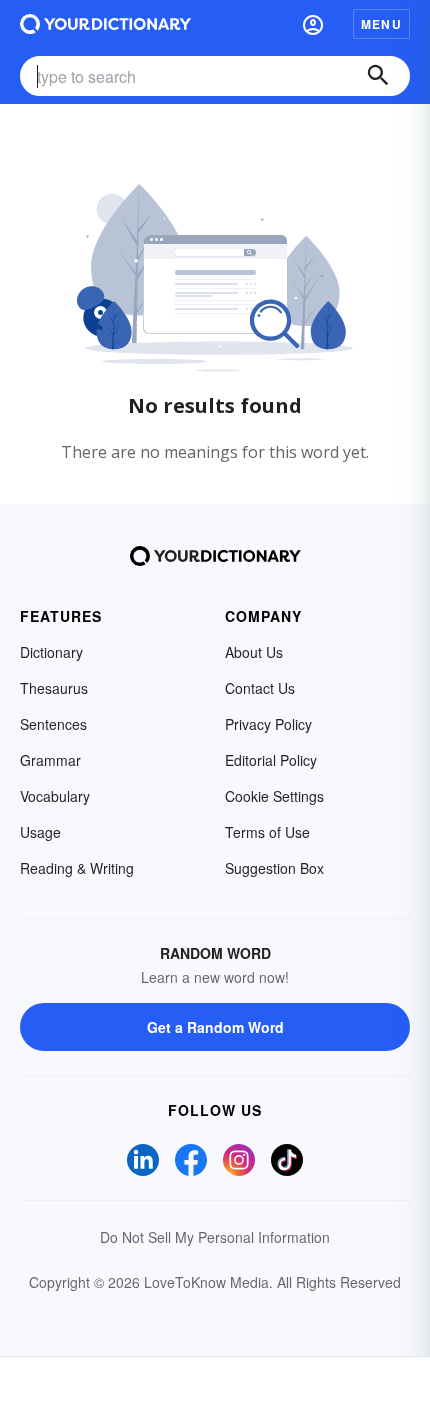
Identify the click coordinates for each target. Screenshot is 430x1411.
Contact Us (260, 688)
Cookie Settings (274, 796)
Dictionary (51, 652)
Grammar (50, 760)
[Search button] (378, 76)
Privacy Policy (268, 724)
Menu (381, 24)
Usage (40, 832)
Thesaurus (54, 688)
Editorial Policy (271, 760)
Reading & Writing (77, 868)
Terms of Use (267, 832)
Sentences (53, 724)
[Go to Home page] (105, 24)
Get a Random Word (215, 1027)
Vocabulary (55, 796)
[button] (313, 24)
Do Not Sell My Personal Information (215, 1237)
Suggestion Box (274, 868)
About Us (254, 652)
